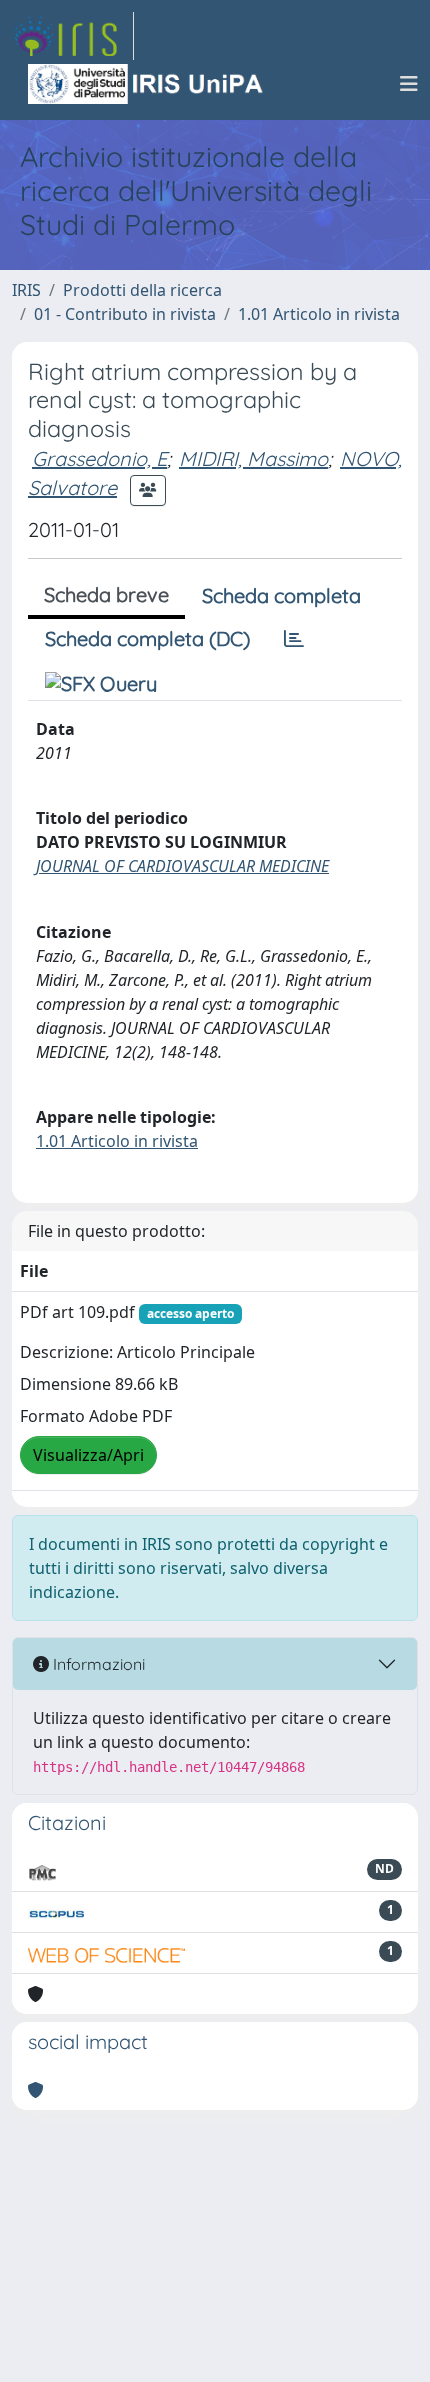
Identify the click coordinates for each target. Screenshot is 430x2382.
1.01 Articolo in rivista (319, 314)
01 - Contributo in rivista (125, 314)
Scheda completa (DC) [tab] (147, 638)
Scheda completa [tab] (281, 595)
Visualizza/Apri (88, 1455)
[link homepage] (73, 36)
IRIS (26, 290)
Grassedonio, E (99, 458)
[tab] (294, 639)
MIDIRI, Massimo (253, 458)
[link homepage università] (147, 84)
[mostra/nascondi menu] (409, 84)
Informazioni (97, 1664)
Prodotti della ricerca (142, 290)
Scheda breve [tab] (106, 594)
